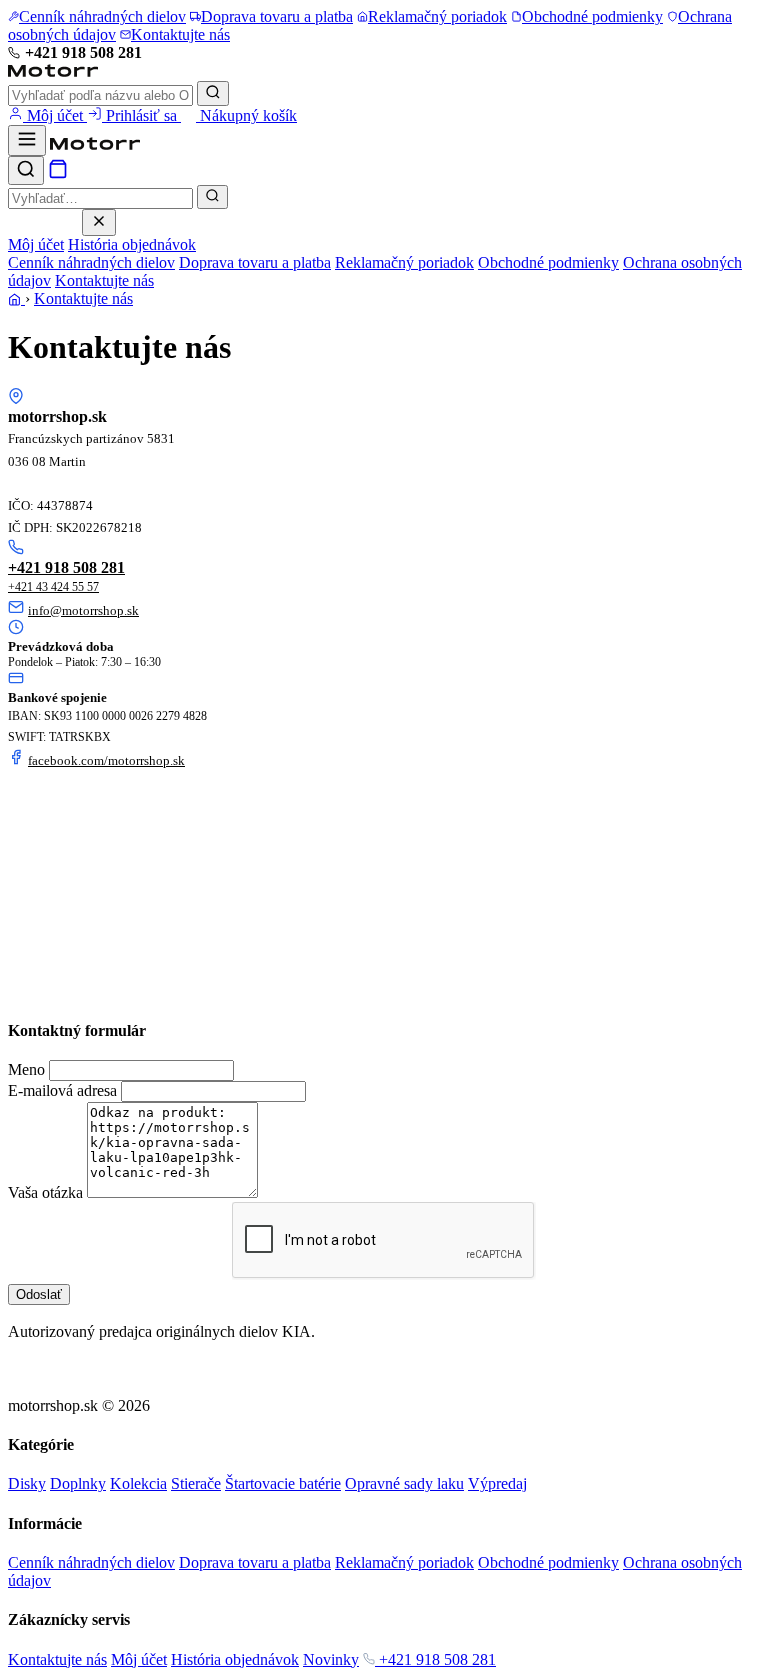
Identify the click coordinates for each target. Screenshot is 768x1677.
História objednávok (132, 244)
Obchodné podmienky (548, 262)
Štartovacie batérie (283, 1483)
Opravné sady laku (404, 1483)
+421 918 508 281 (83, 52)
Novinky (331, 1659)
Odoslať (39, 1294)
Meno (26, 1069)
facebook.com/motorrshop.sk (106, 760)
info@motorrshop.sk (83, 610)
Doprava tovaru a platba (255, 262)
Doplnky (78, 1483)
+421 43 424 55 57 (53, 587)
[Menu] (27, 140)
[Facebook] (16, 1351)
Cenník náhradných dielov (91, 262)
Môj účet (55, 115)
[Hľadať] (213, 93)
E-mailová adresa (62, 1090)
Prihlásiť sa (141, 115)
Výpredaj (497, 1483)
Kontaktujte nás (104, 280)
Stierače (196, 1483)
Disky (27, 1483)
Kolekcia (138, 1483)
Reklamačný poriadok (404, 262)
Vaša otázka (45, 1192)
